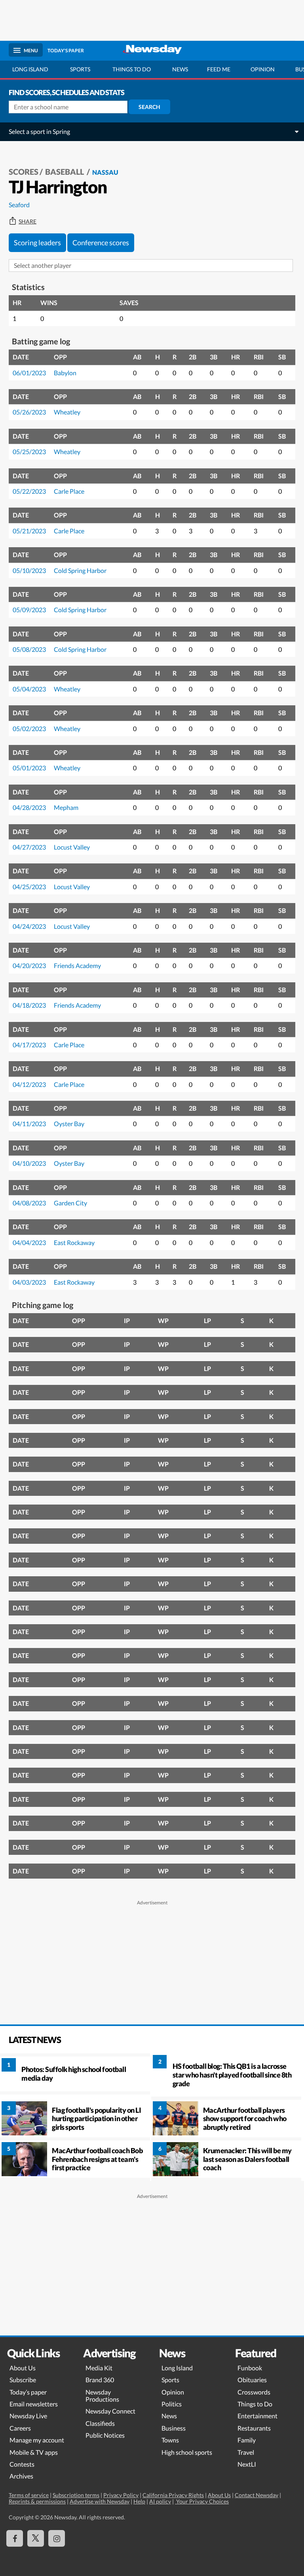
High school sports (187, 2452)
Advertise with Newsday (100, 2501)
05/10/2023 (29, 570)
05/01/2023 (29, 768)
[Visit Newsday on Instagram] (57, 2538)
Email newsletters (34, 2404)
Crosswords (254, 2392)
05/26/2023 (29, 412)
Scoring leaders (37, 243)
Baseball (65, 172)
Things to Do (255, 2404)
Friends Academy (77, 965)
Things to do (132, 69)
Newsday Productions (102, 2396)
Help (139, 2501)
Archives (21, 2476)
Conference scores (101, 243)
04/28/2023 (29, 807)
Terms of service (29, 2495)
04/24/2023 (29, 926)
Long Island (30, 69)
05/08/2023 (29, 649)
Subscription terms (76, 2495)
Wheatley (67, 412)
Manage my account (37, 2440)
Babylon (65, 373)
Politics (172, 2404)
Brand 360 (100, 2380)
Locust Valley (72, 847)
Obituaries (252, 2380)
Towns (170, 2440)
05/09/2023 (29, 610)
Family (247, 2440)
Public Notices (105, 2435)
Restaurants (254, 2428)
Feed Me (219, 69)
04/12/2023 (29, 1084)
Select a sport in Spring (39, 131)
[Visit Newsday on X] (36, 2538)
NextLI (247, 2464)
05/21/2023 (29, 531)
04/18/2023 (29, 1005)
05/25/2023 (29, 452)
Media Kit (99, 2368)
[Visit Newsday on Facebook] (15, 2538)
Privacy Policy (121, 2495)
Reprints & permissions (37, 2501)
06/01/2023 (29, 373)
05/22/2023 (29, 491)
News (180, 69)
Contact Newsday (256, 2495)
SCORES (24, 172)
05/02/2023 (29, 728)
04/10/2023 (29, 1163)
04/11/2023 (29, 1124)
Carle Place (69, 491)
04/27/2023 (29, 847)
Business (174, 2428)
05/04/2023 (29, 689)
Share (28, 222)
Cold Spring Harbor (80, 570)
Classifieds (100, 2423)
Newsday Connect (110, 2411)
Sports (80, 69)
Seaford (19, 205)
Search (149, 107)
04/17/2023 (29, 1045)
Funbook (250, 2368)
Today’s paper (28, 2392)
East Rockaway (74, 1242)
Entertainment (257, 2416)
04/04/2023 (29, 1242)
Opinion (263, 69)
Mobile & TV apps (34, 2452)
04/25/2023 (29, 887)
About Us (23, 2368)
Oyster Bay (69, 1124)
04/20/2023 (29, 965)
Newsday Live (28, 2416)
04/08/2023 (29, 1203)
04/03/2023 (29, 1282)
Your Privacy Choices (202, 2501)
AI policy (160, 2501)
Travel (246, 2452)
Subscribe (23, 2380)
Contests (22, 2464)
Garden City (70, 1203)
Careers (20, 2428)
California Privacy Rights (173, 2495)
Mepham (66, 807)
